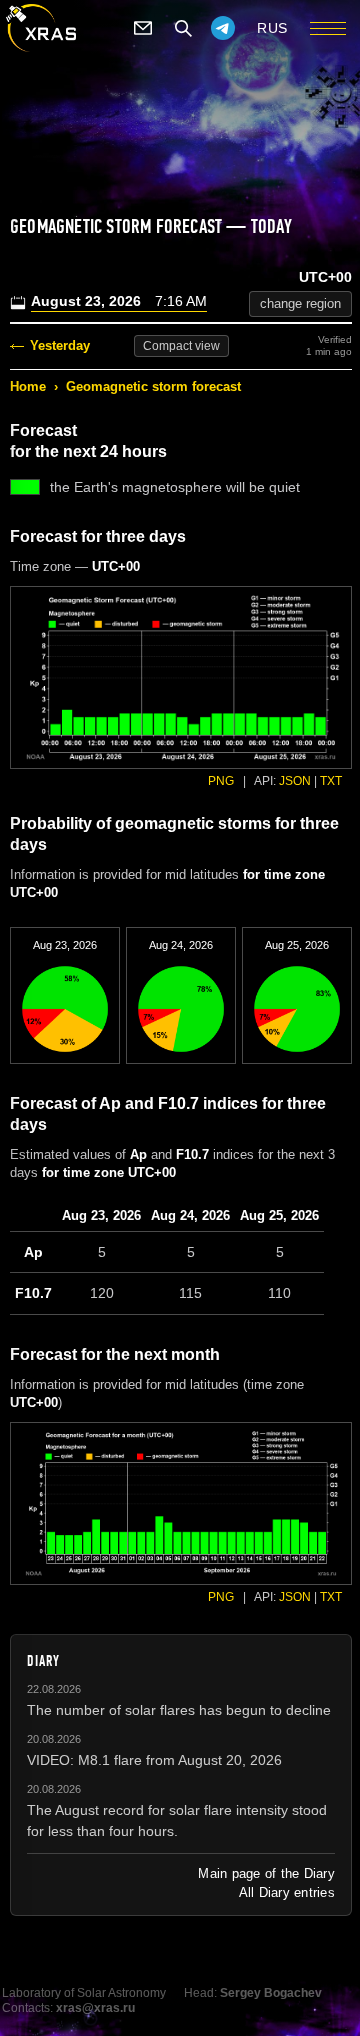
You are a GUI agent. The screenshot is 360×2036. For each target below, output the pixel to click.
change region (300, 303)
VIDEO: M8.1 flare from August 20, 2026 (154, 1760)
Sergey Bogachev (271, 1993)
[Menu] (328, 28)
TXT (331, 781)
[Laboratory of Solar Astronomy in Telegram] (223, 28)
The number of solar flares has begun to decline (179, 1710)
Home (28, 386)
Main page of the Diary (266, 1873)
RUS (272, 28)
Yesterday (60, 345)
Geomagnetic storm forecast (153, 386)
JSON (295, 781)
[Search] (183, 28)
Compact (181, 346)
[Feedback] (143, 28)
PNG (221, 781)
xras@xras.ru (95, 2008)
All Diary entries (287, 1892)
